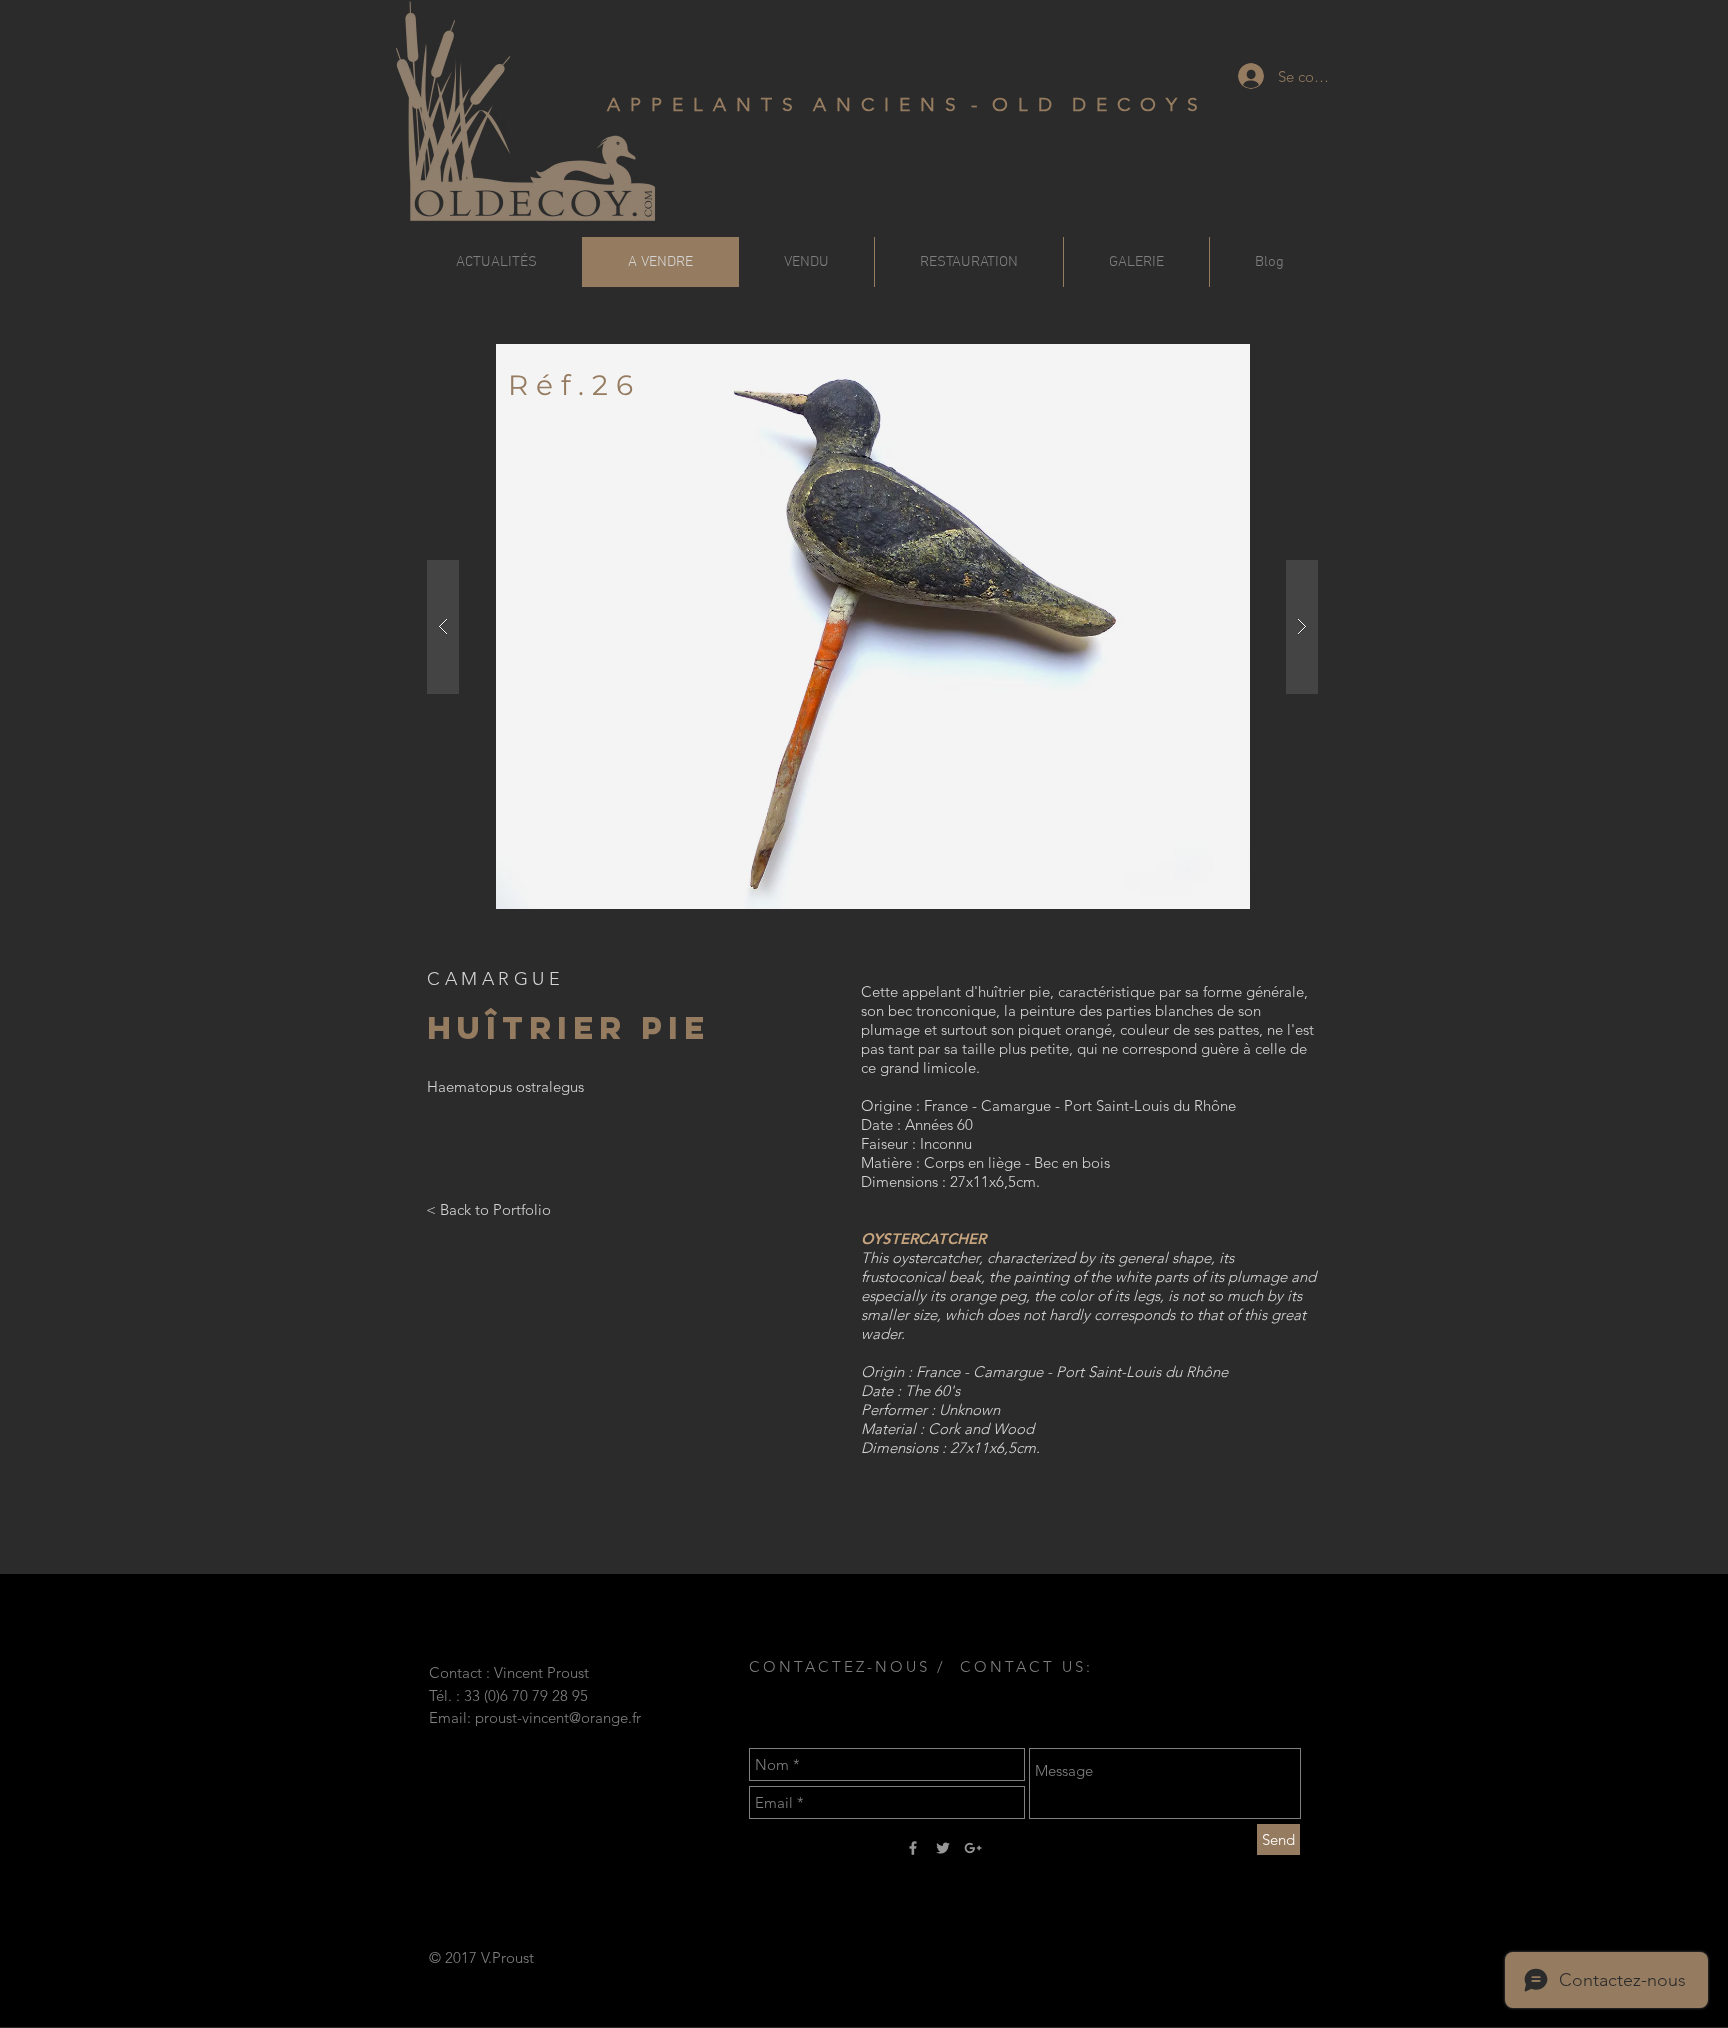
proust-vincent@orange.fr (558, 1717)
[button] (872, 626)
